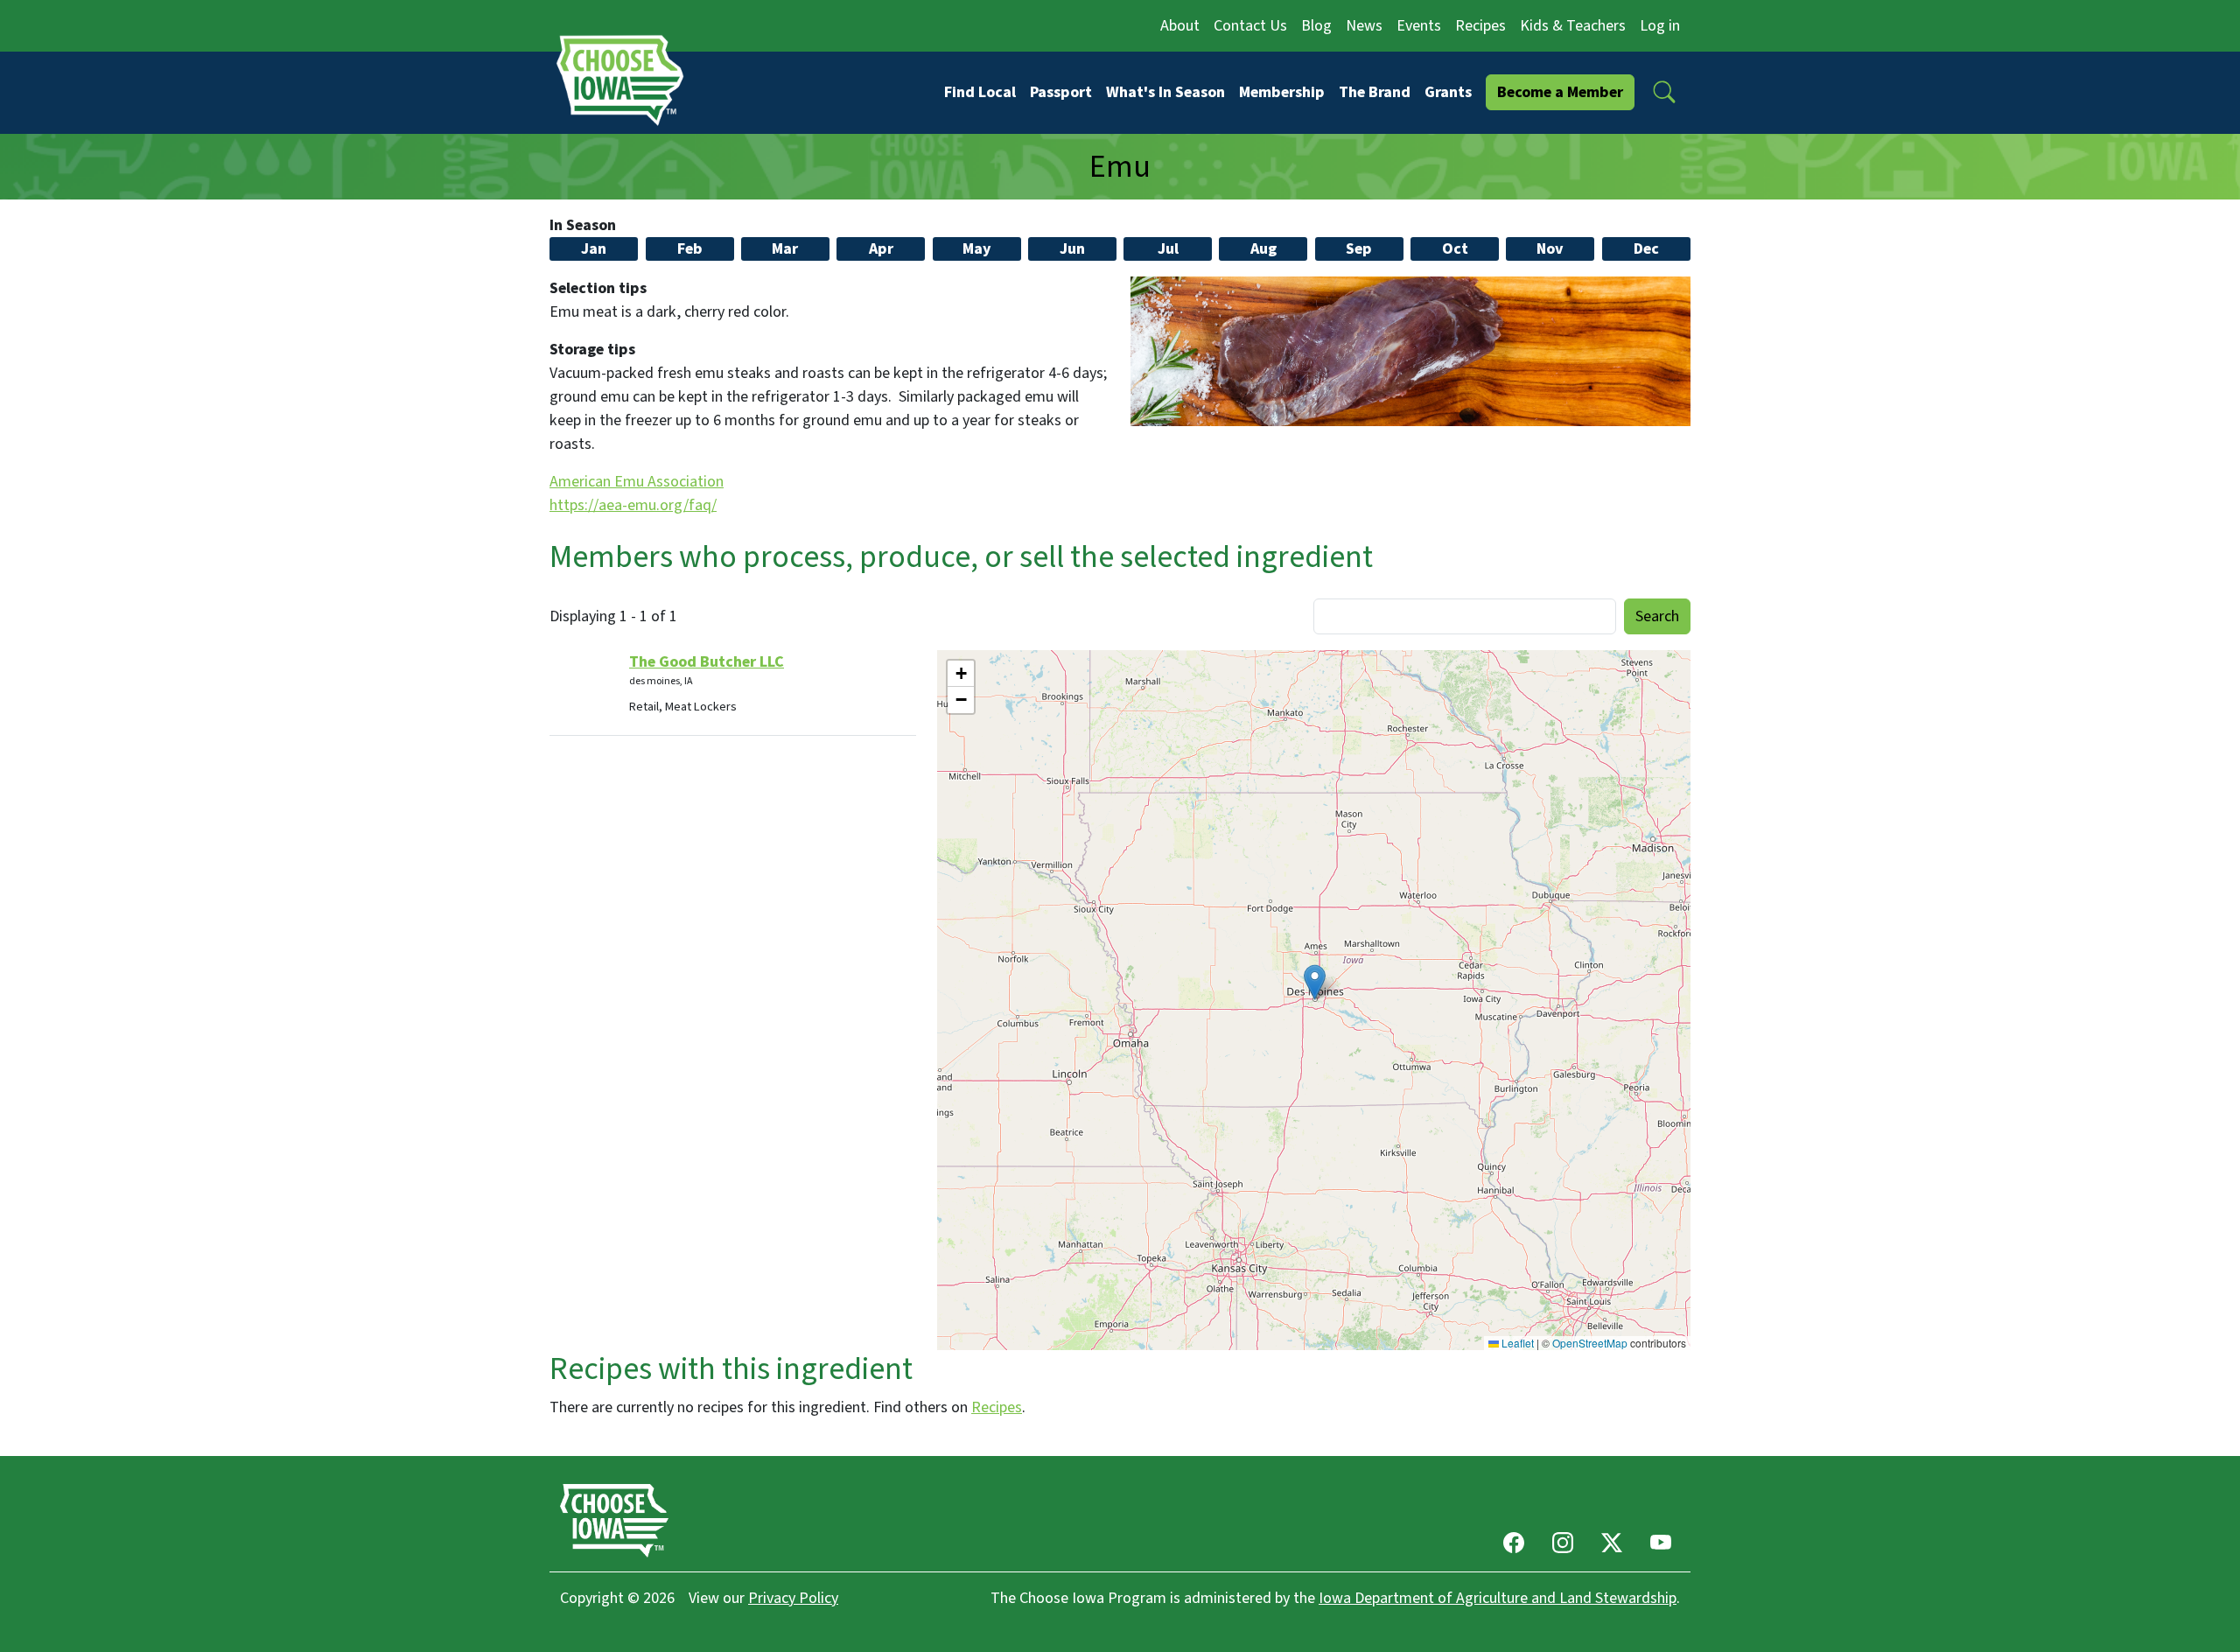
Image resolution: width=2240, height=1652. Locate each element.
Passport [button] (1061, 92)
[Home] (626, 80)
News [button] (1364, 26)
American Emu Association (637, 482)
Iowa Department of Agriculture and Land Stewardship (1498, 1598)
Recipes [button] (1480, 26)
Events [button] (1419, 26)
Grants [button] (1448, 92)
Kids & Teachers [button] (1573, 26)
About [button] (1180, 26)
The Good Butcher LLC (707, 662)
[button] (1664, 92)
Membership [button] (1282, 92)
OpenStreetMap (1590, 1343)
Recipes (997, 1407)
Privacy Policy (793, 1598)
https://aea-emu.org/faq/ (633, 505)
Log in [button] (1660, 26)
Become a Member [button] (1560, 92)
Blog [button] (1316, 26)
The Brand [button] (1375, 92)
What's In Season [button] (1165, 92)
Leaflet (1516, 1343)
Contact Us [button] (1250, 26)
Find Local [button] (980, 92)
